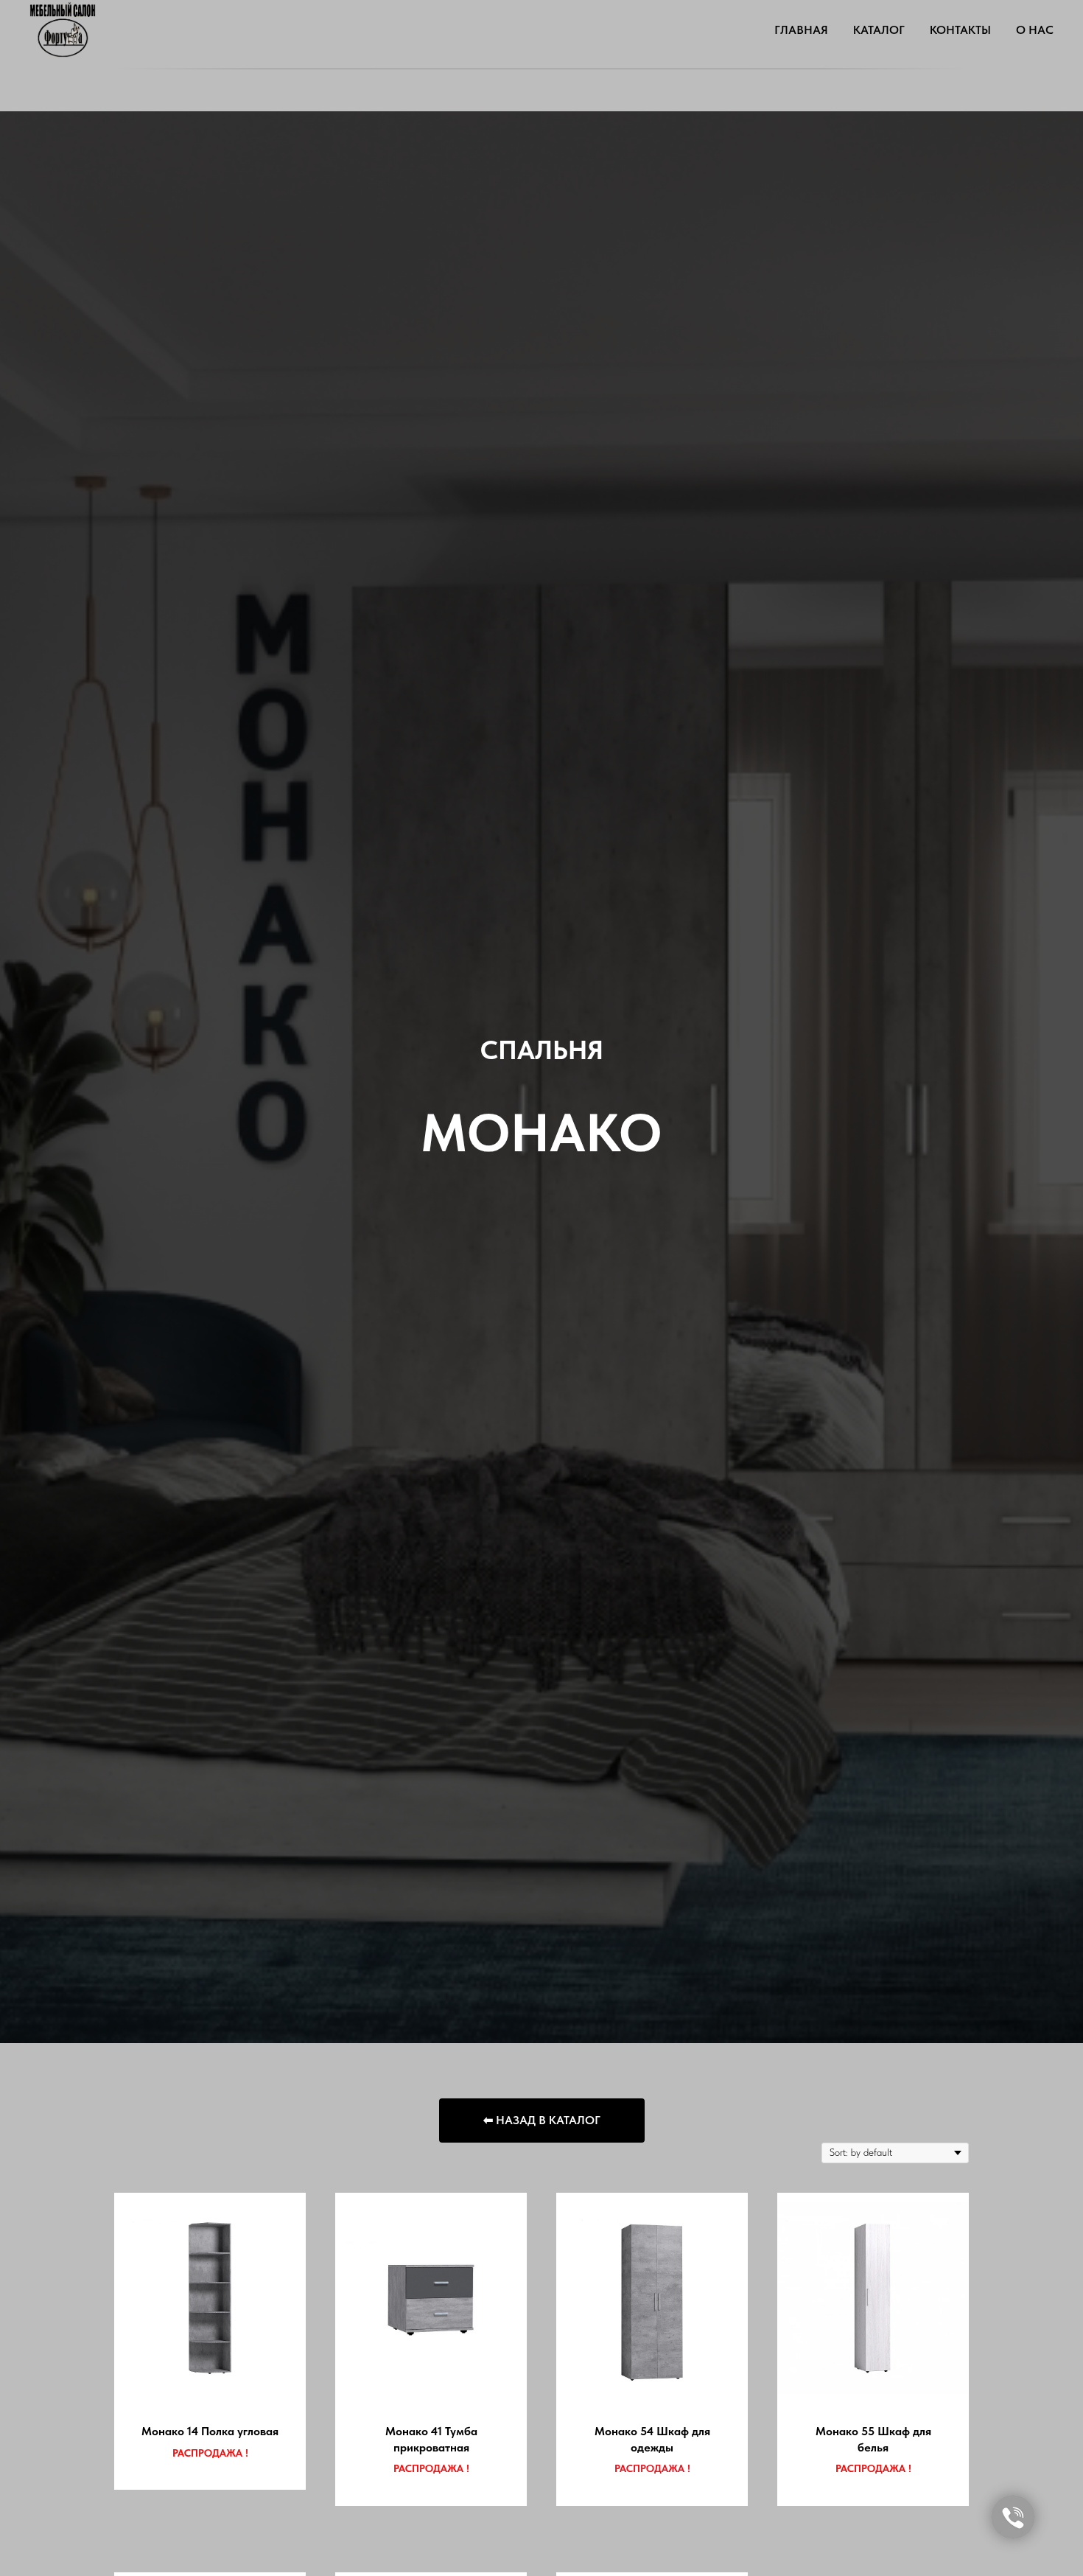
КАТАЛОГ (879, 30)
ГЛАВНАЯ (801, 30)
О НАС (1035, 30)
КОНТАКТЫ (960, 30)
